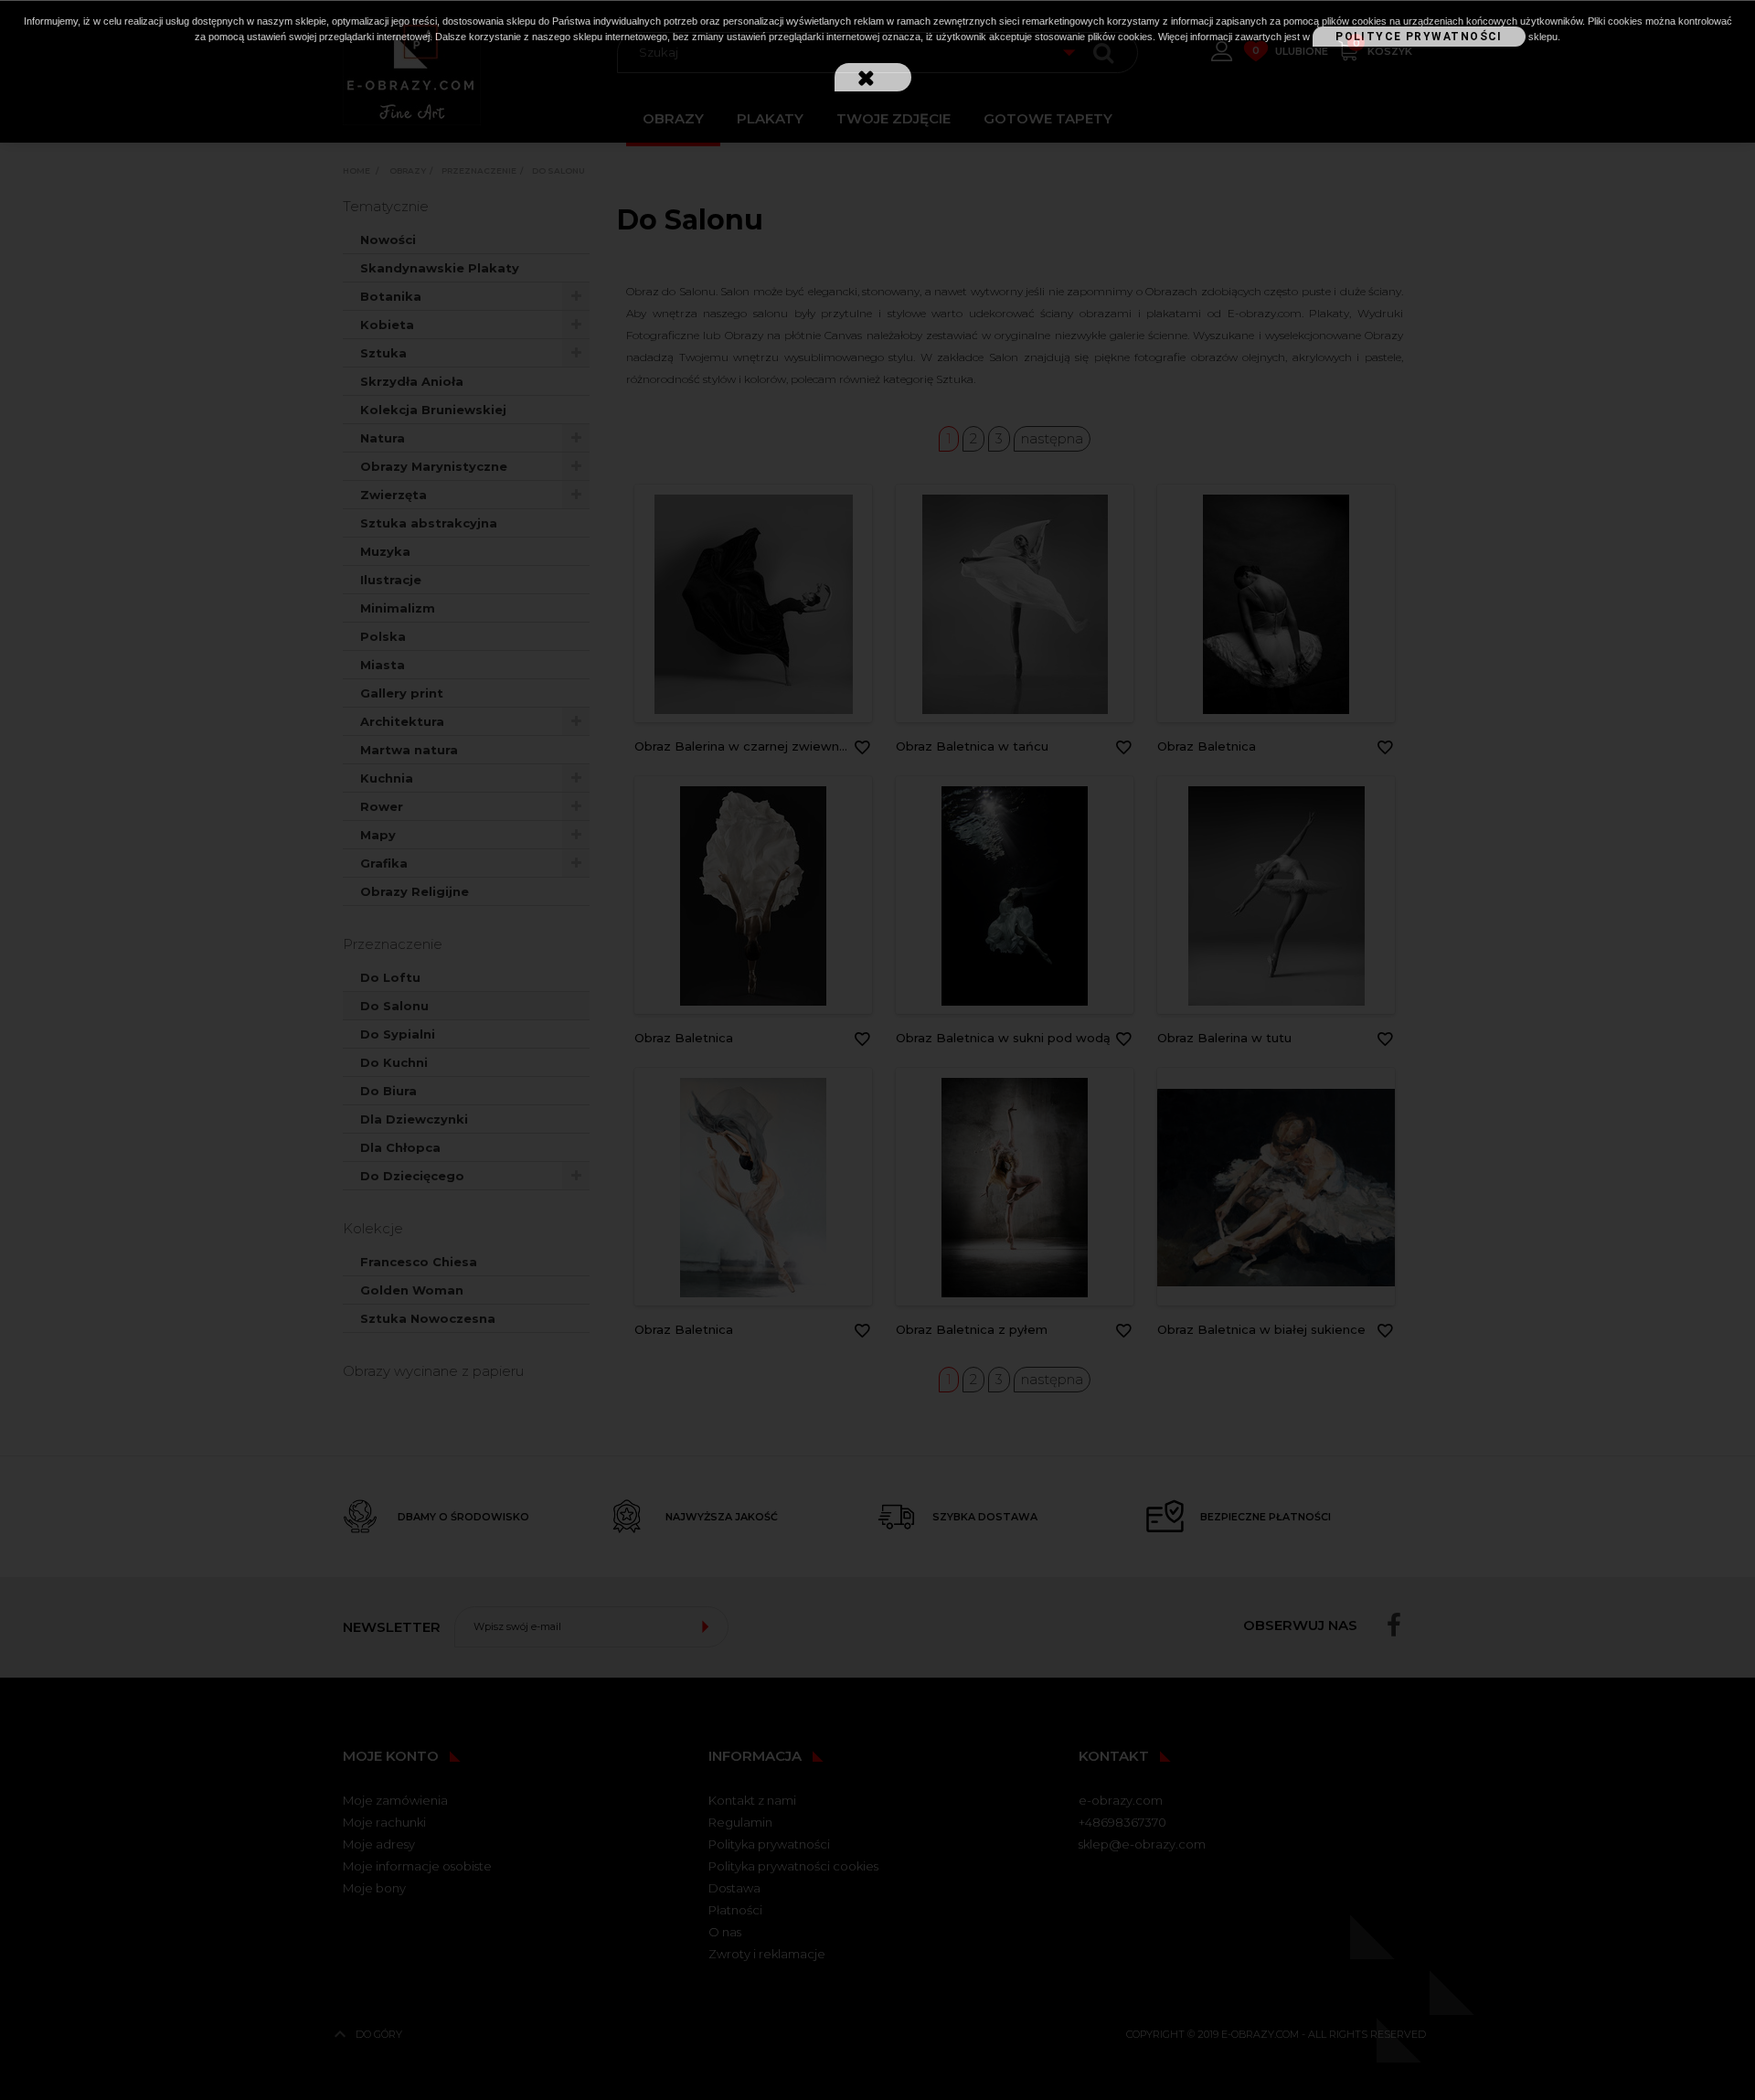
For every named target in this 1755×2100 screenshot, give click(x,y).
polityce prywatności (1419, 37)
